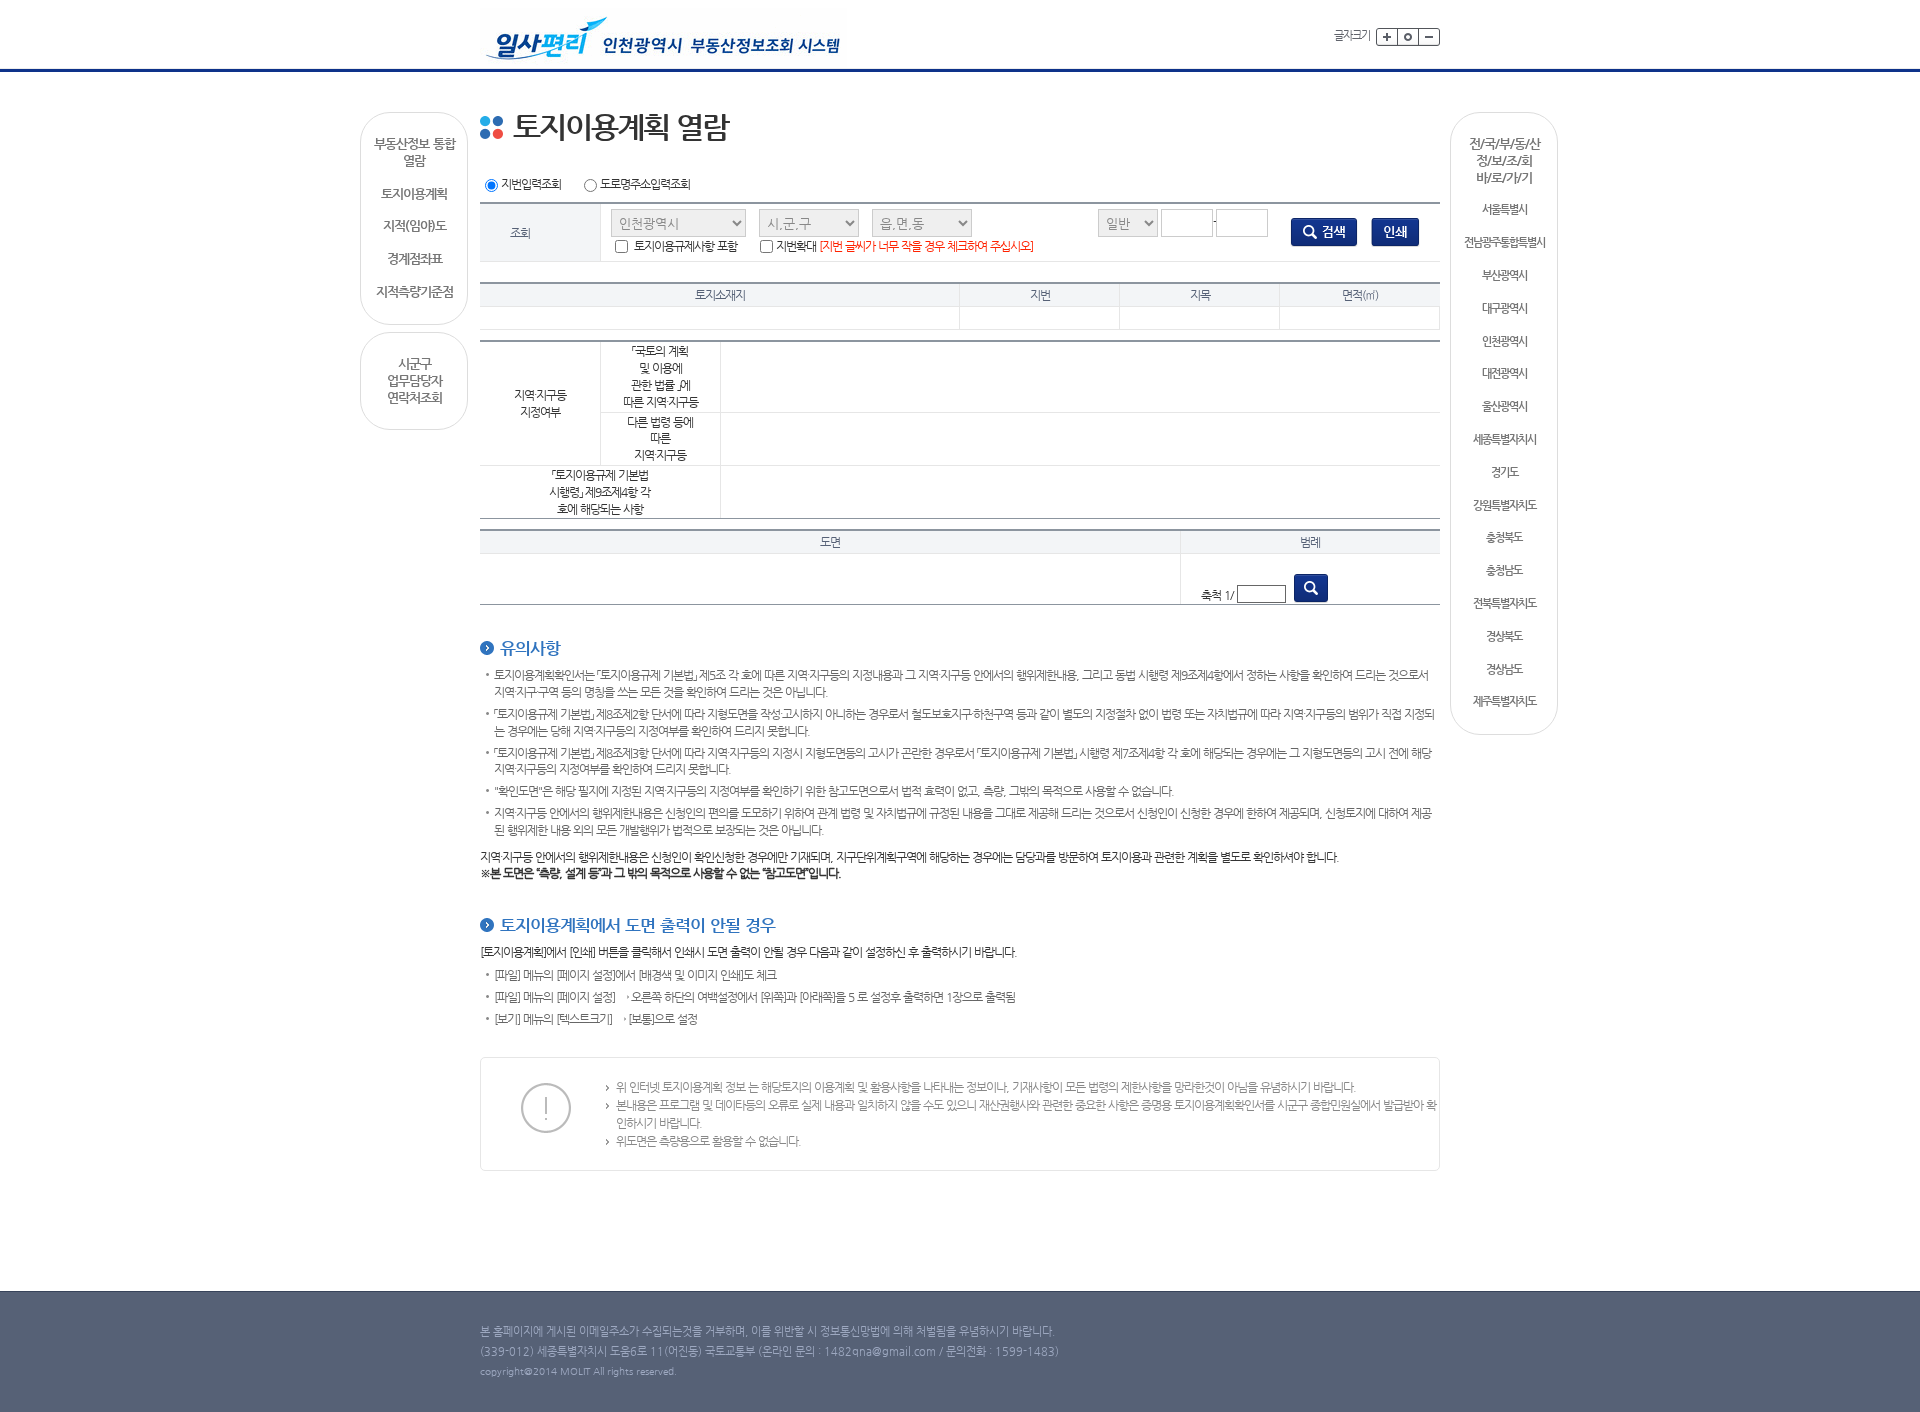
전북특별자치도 (1504, 603)
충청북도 (1504, 537)
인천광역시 (1504, 341)
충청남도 (1504, 570)
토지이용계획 (414, 193)
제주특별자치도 (1504, 701)
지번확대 (904, 246)
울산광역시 (1504, 406)
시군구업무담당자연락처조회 (414, 380)
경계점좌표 (414, 258)
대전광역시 (1504, 373)
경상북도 (1504, 636)
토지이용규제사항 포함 (684, 246)
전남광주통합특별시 (1504, 242)
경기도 (1504, 472)
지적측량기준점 (414, 291)
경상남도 (1504, 669)
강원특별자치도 (1504, 505)
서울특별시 (1504, 209)
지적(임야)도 (414, 225)
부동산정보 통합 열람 (414, 152)
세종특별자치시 (1504, 439)
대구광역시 (1504, 308)
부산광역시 (1504, 275)
